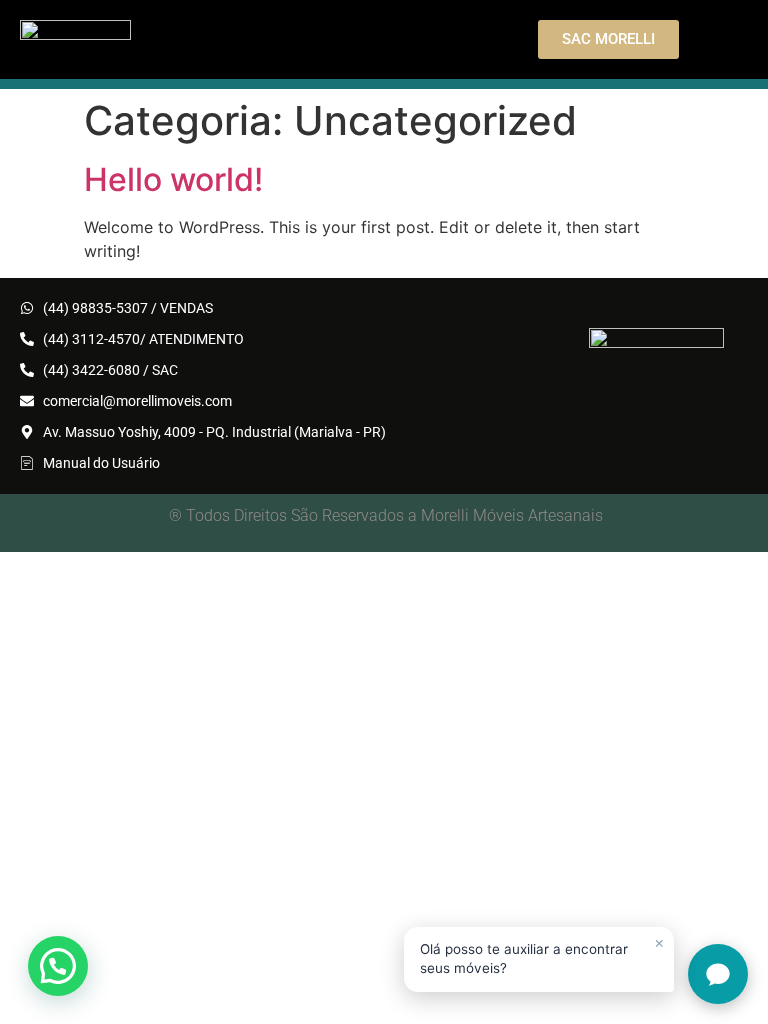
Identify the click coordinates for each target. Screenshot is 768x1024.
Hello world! (173, 179)
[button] (58, 966)
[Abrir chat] (718, 974)
